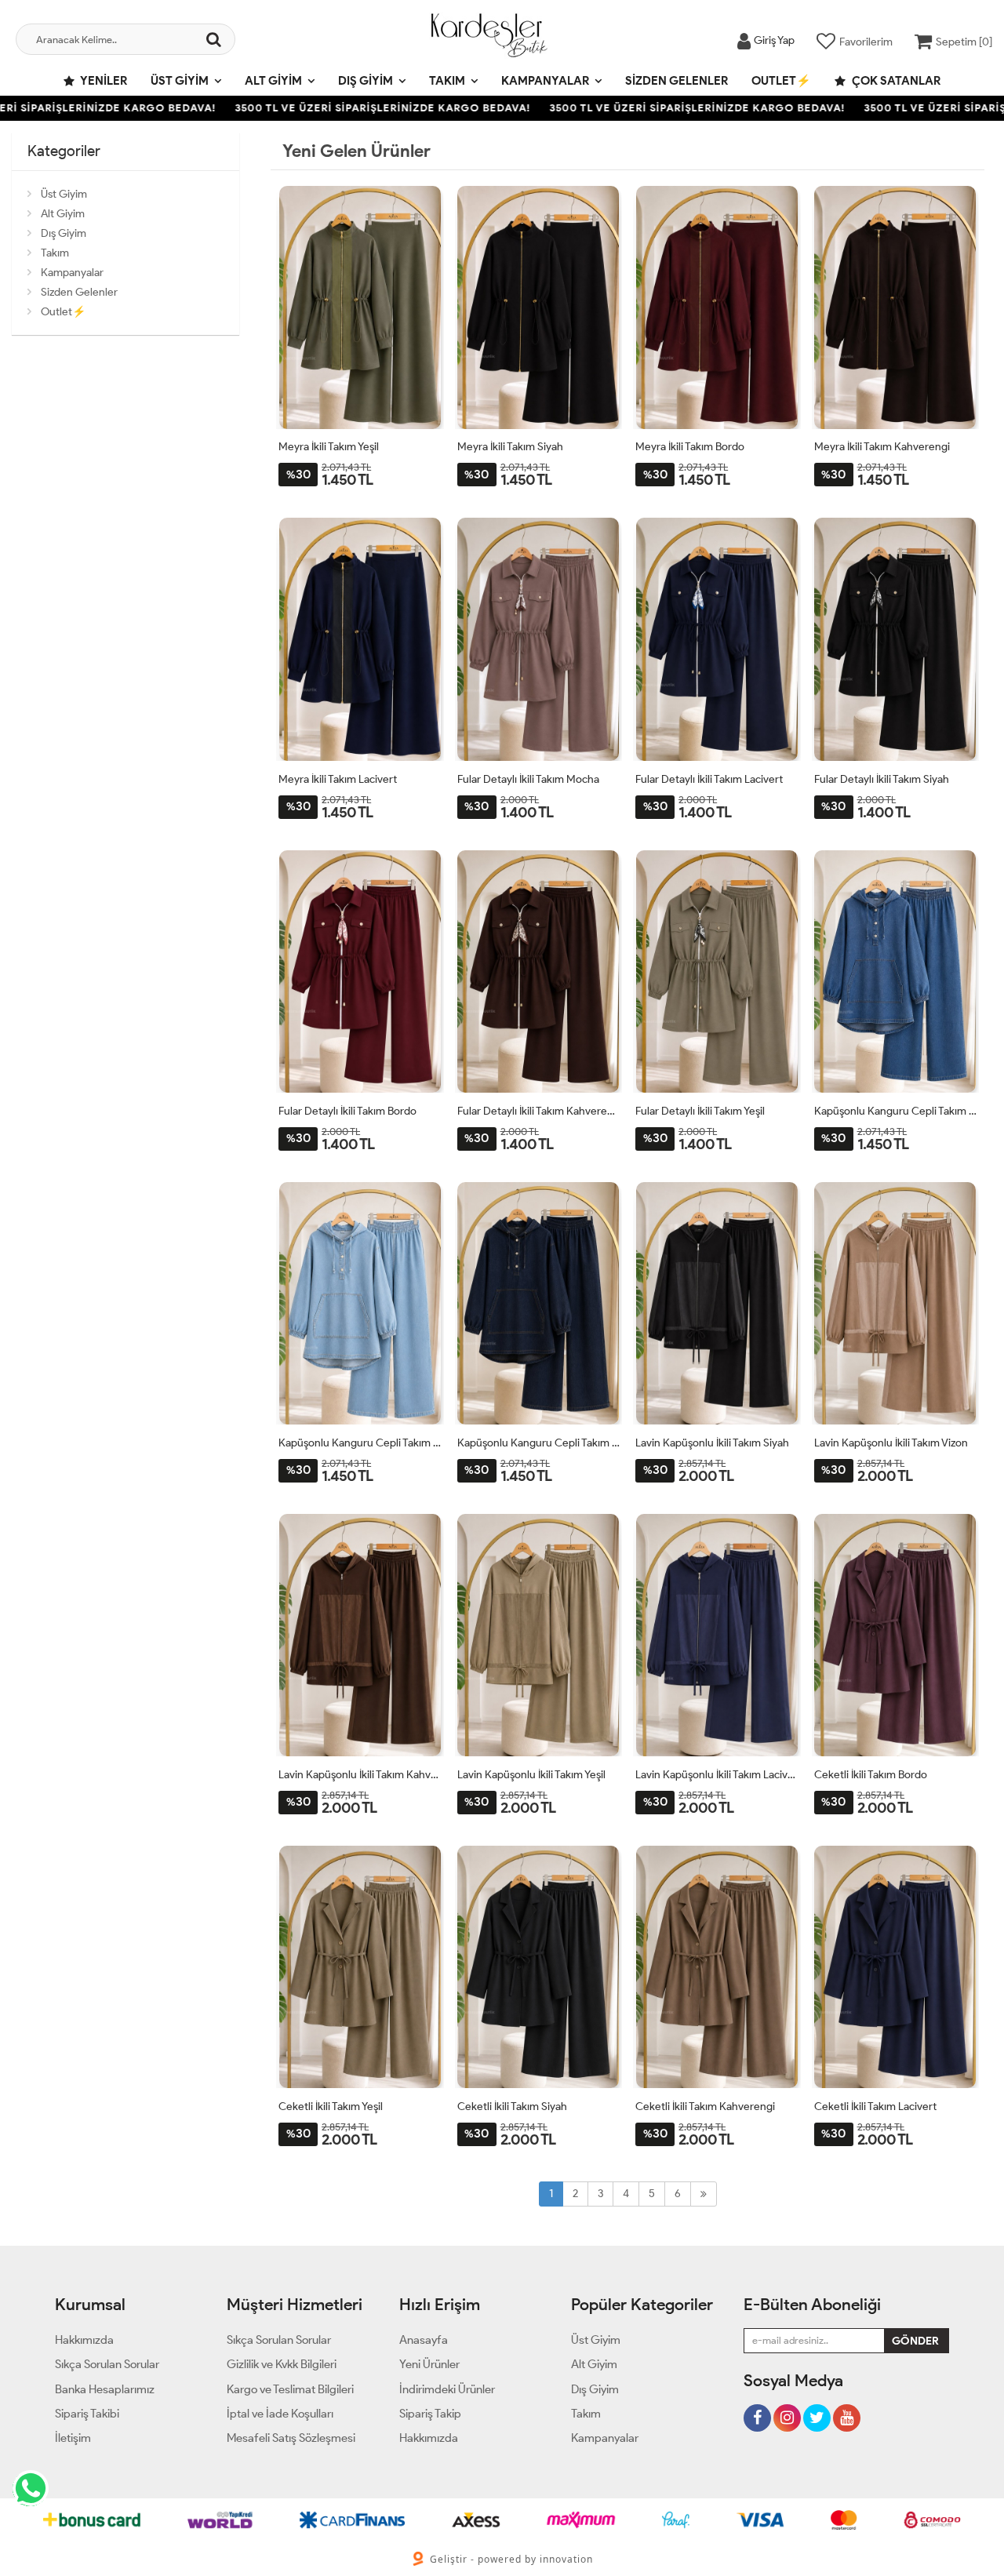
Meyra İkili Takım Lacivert (338, 779)
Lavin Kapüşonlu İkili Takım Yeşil (531, 1775)
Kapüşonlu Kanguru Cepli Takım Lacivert (539, 1443)
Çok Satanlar (895, 81)
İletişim (73, 2438)
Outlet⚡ (781, 81)
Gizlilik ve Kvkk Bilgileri (282, 2364)
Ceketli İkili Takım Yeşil (331, 2107)
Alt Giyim (273, 81)
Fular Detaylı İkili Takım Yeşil (700, 1111)
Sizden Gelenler (677, 81)
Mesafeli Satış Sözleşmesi (291, 2438)
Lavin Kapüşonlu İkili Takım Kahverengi (360, 1775)
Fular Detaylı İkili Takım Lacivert (709, 779)
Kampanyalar (545, 81)
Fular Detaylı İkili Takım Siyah (882, 779)
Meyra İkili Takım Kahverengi (882, 447)
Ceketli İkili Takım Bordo (871, 1775)
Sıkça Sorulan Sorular (107, 2364)
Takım (447, 81)
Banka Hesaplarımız (105, 2389)
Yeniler (103, 81)
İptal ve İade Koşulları (280, 2414)
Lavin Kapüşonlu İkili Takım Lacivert (717, 1775)
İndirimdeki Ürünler (447, 2389)
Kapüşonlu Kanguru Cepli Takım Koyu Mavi (896, 1111)
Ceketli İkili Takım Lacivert (875, 2107)
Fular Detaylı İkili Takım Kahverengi (539, 1111)
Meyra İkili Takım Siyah (510, 447)
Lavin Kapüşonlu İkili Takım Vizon (891, 1443)
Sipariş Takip (430, 2414)
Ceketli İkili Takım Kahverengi (705, 2107)
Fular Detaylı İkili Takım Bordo (347, 1111)
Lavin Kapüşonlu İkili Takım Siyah (712, 1443)
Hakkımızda (84, 2340)
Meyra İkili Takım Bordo (690, 447)
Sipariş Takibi (87, 2414)
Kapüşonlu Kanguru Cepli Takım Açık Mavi (360, 1443)
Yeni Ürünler (429, 2364)
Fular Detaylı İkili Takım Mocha (528, 779)
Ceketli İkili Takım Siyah (512, 2107)
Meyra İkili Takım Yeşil (329, 447)
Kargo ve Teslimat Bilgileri (290, 2389)
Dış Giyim (366, 81)
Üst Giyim (180, 81)
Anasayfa (424, 2340)
